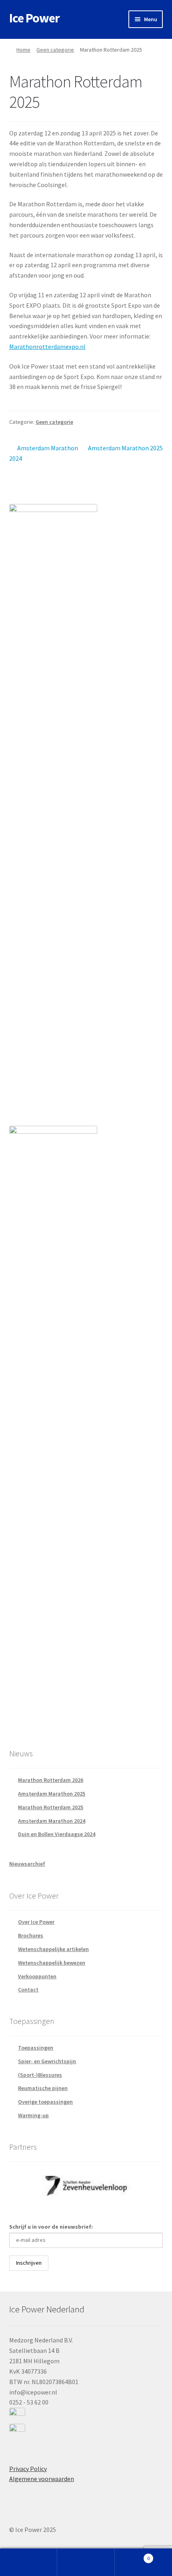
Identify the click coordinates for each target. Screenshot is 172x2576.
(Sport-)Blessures (40, 2075)
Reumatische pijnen (43, 2088)
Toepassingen (36, 2048)
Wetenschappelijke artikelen (53, 1949)
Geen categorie (55, 50)
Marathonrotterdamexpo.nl (47, 347)
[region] (86, 2186)
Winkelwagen (132, 2555)
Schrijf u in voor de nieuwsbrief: (51, 2227)
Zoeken (86, 2562)
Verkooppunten (37, 1976)
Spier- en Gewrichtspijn (47, 2061)
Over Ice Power (36, 1922)
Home (23, 50)
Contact (28, 1989)
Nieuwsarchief (27, 1864)
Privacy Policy (28, 2469)
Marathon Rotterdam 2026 (51, 1780)
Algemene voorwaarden (42, 2479)
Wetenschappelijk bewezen (52, 1963)
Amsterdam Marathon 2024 (44, 453)
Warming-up (33, 2115)
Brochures (31, 1935)
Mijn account (29, 2562)
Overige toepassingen (45, 2102)
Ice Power (34, 18)
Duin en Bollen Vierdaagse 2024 (57, 1834)
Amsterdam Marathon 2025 (125, 453)
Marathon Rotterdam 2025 (51, 1807)
